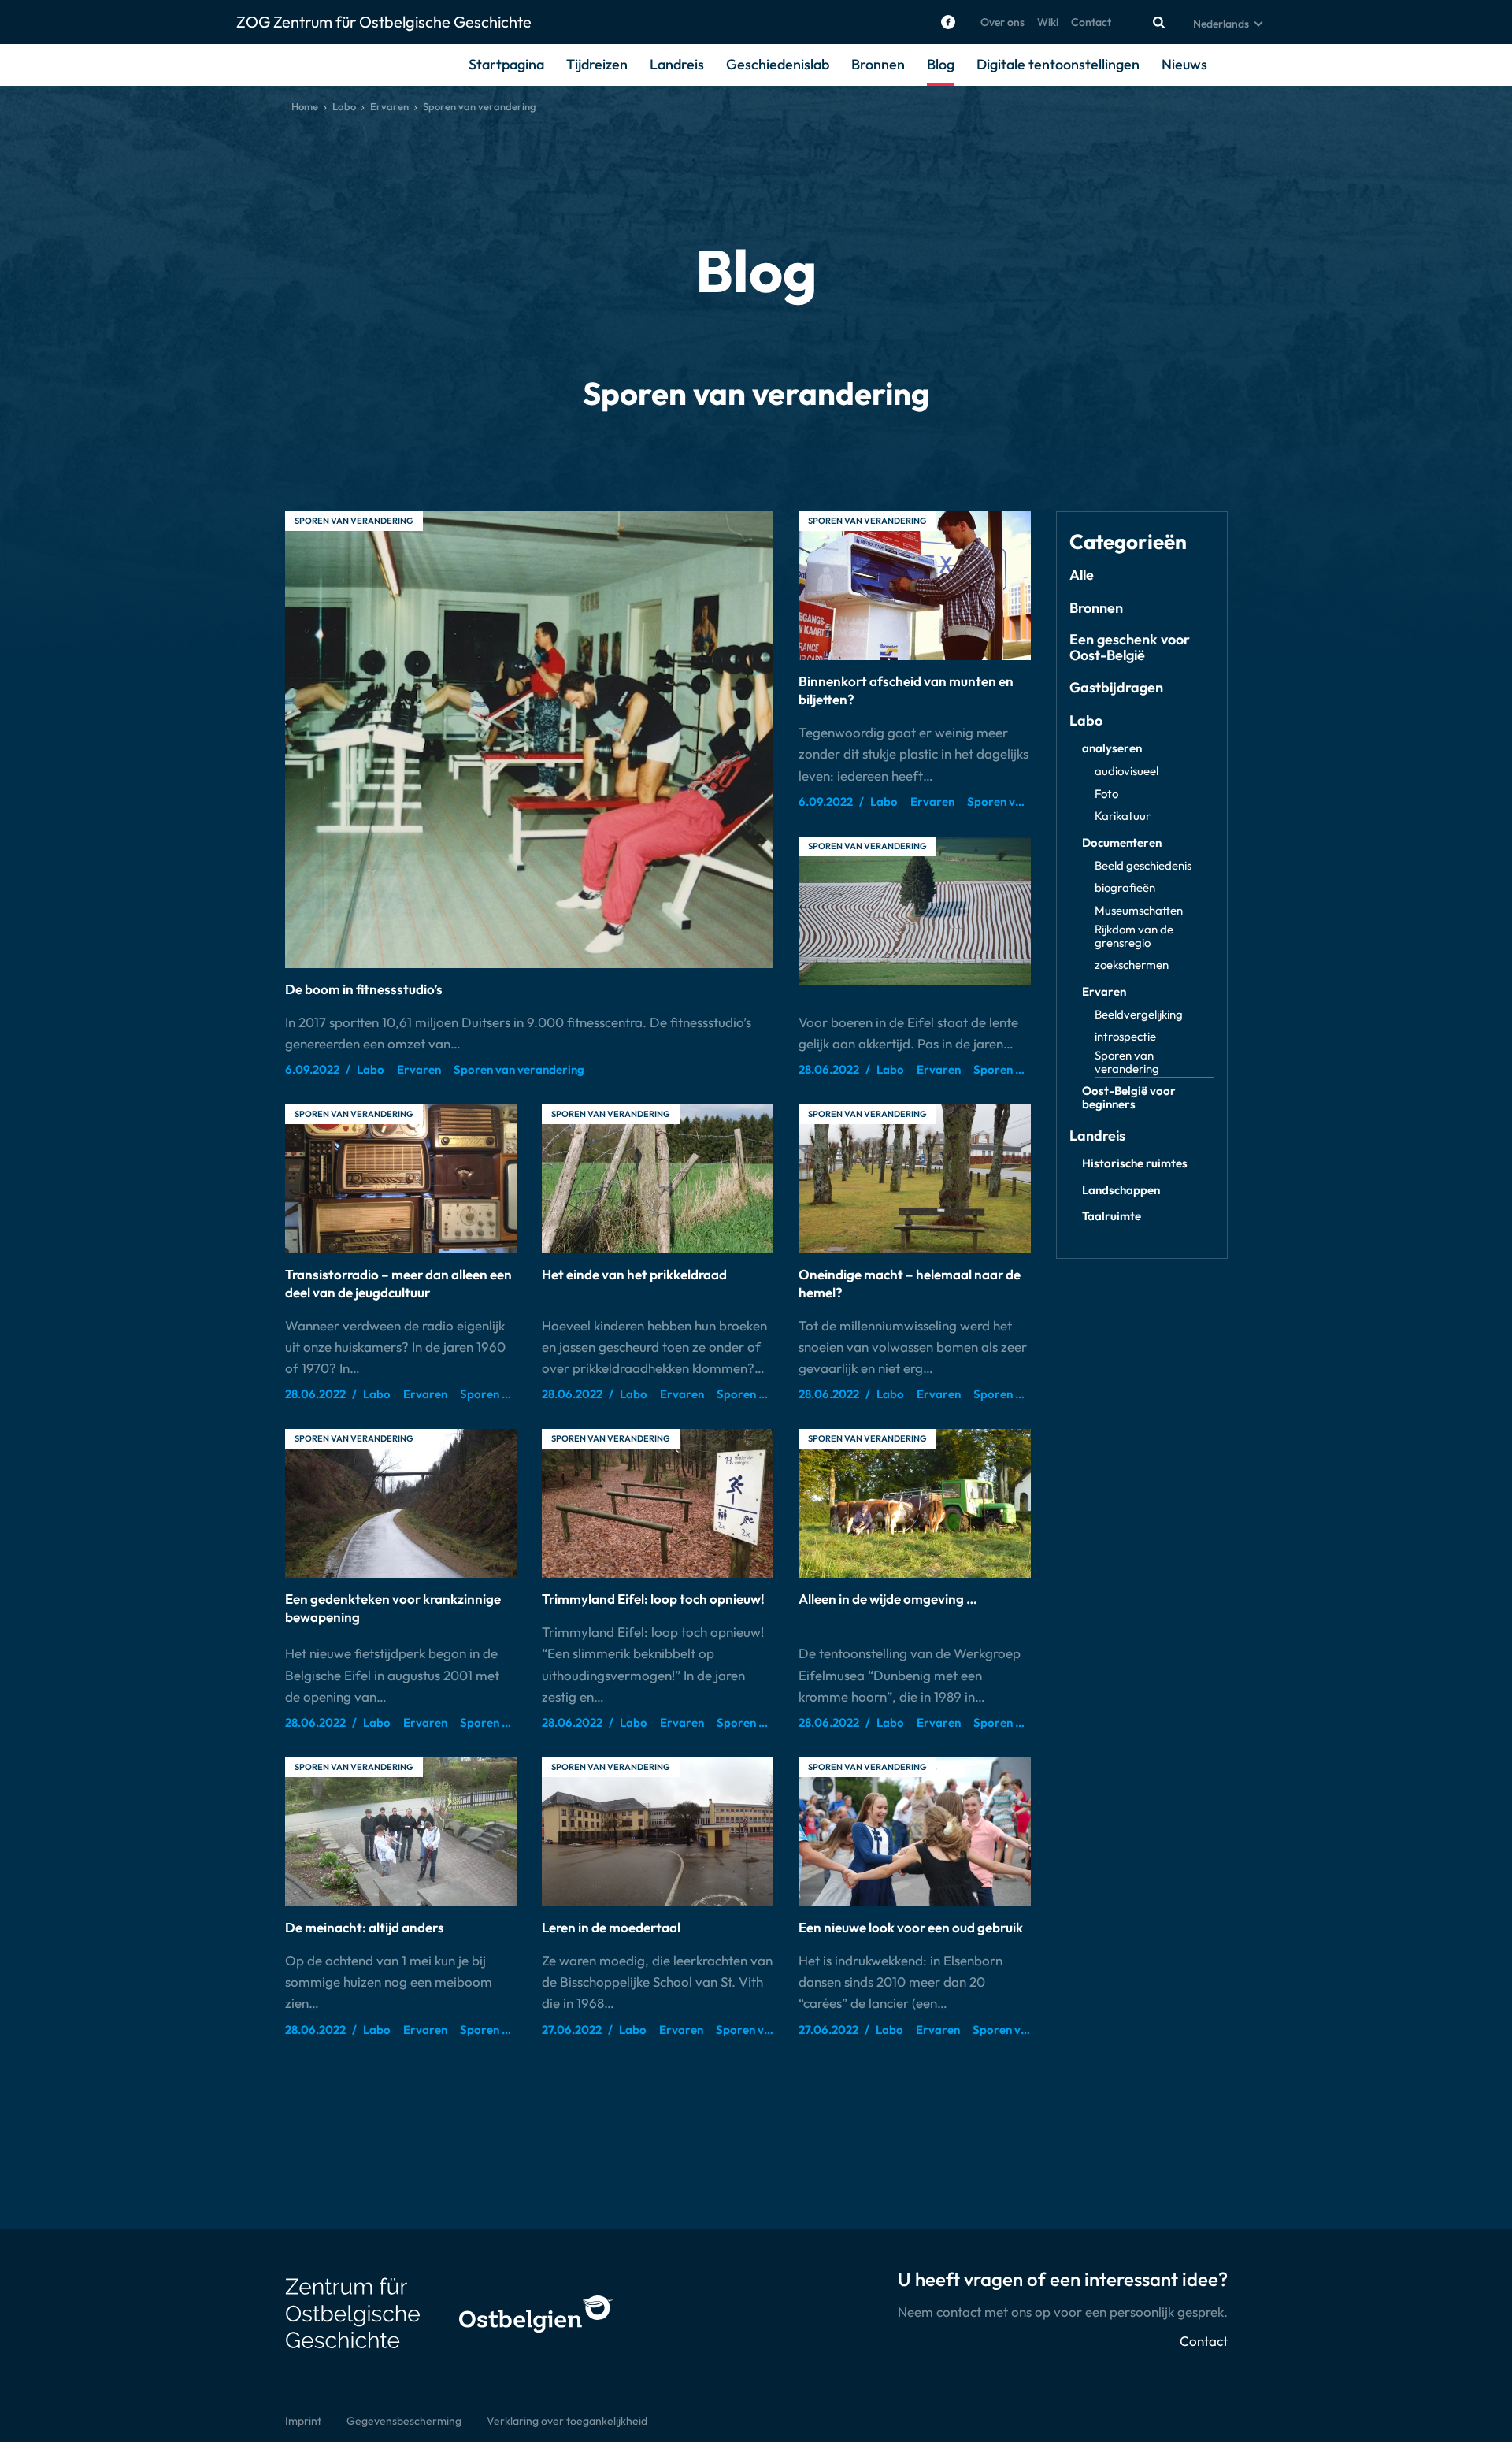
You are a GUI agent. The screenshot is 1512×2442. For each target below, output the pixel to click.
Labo (344, 106)
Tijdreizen (597, 64)
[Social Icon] (948, 22)
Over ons (1002, 22)
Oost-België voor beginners (1129, 1098)
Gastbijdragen (1116, 688)
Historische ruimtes (1135, 1164)
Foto (1106, 794)
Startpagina (506, 64)
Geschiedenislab (778, 64)
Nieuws (1184, 64)
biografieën (1125, 888)
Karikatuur (1123, 816)
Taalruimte (1112, 1217)
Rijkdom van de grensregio (1134, 937)
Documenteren (1122, 843)
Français (1214, 61)
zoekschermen (1132, 965)
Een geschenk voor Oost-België (1130, 648)
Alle (1082, 575)
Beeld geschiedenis (1143, 866)
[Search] (1158, 22)
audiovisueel (1127, 772)
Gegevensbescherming (404, 2421)
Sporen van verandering (354, 521)
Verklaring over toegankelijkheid (567, 2421)
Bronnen (878, 64)
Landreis (677, 64)
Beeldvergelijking (1139, 1015)
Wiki (1048, 22)
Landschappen (1121, 1191)
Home (305, 106)
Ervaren (389, 106)
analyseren (1112, 749)
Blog (941, 64)
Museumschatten (1139, 911)
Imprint (303, 2421)
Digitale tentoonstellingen (1058, 64)
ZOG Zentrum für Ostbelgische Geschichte (384, 22)
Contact (1091, 22)
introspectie (1125, 1037)
